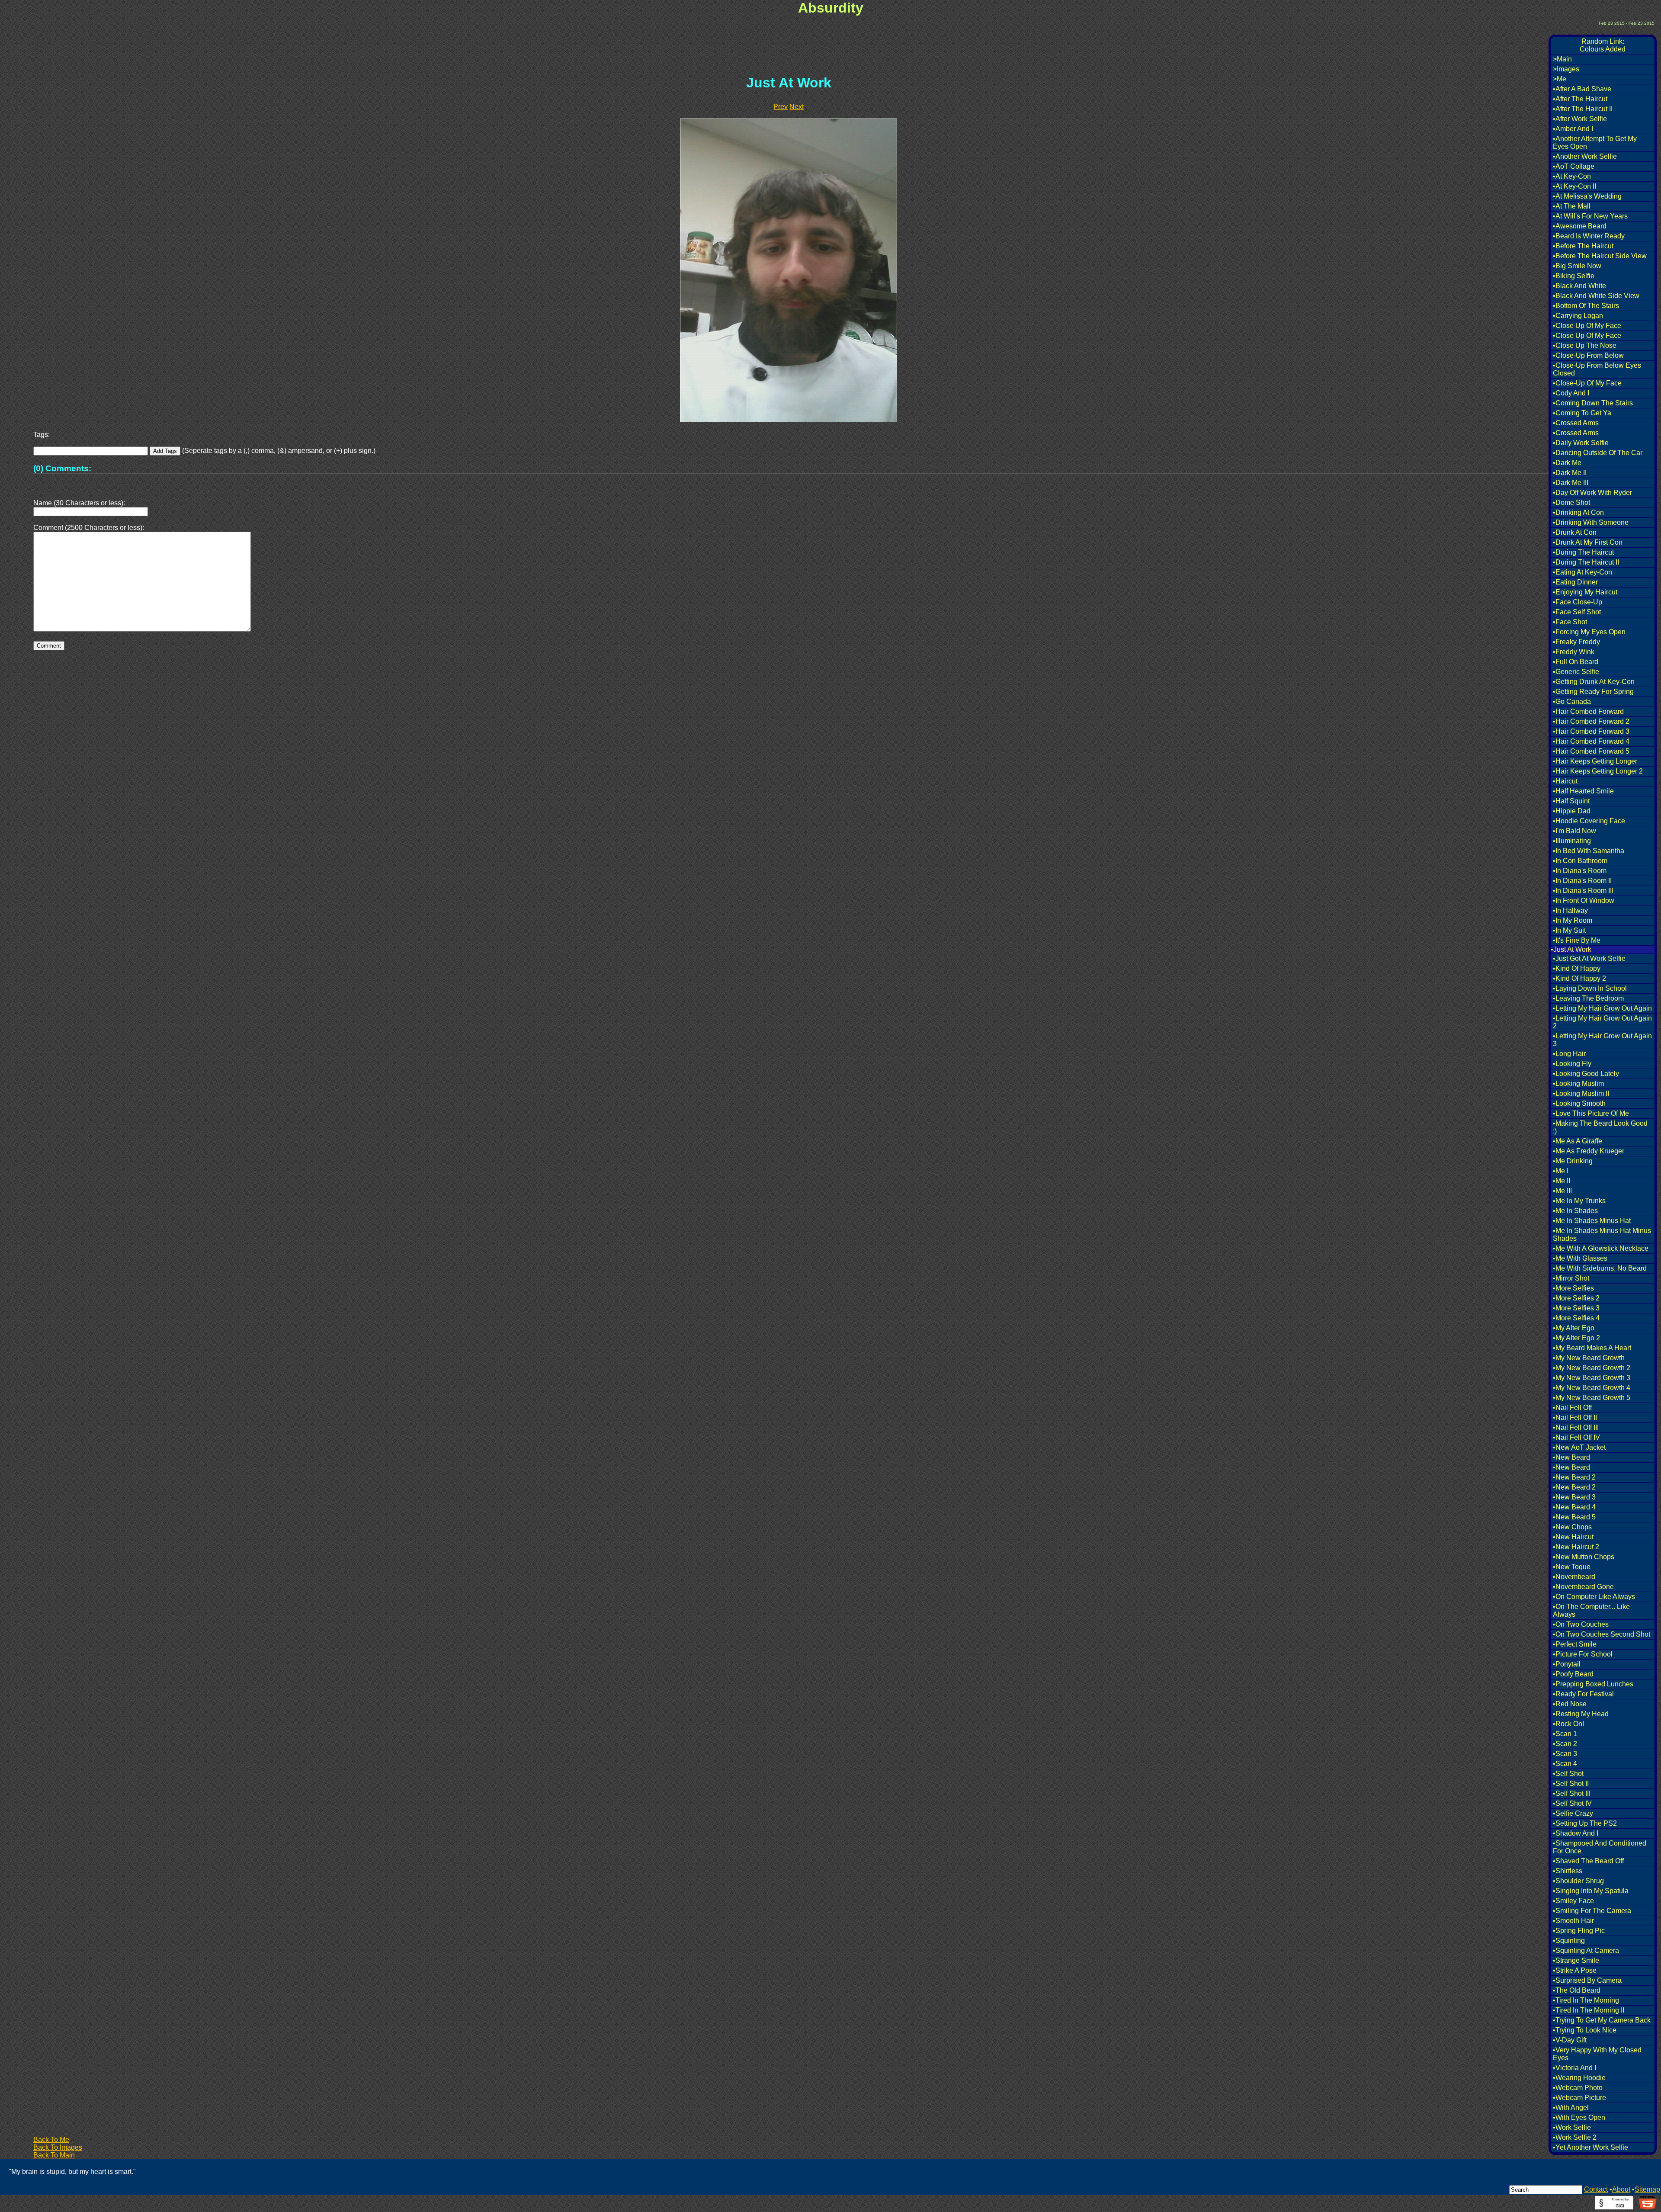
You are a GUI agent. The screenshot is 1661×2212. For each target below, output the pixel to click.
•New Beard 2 (1574, 1477)
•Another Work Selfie (1585, 156)
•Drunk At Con (1575, 532)
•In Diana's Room (1580, 871)
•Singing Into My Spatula (1591, 1891)
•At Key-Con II (1574, 186)
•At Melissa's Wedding (1587, 196)
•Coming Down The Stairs (1593, 403)
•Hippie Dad (1572, 811)
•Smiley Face (1573, 1901)
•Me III (1562, 1191)
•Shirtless (1568, 1871)
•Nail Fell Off (1572, 1408)
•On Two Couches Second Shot (1602, 1634)
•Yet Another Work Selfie (1590, 2147)
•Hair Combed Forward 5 (1591, 751)
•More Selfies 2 (1576, 1298)
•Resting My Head (1581, 1714)
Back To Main (54, 2155)
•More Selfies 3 (1576, 1308)
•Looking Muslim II (1581, 1093)
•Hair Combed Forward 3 (1591, 731)
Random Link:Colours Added (1603, 45)
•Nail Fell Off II (1575, 1417)
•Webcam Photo (1578, 2088)
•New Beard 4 (1574, 1507)
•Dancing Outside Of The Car (1598, 453)
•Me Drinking (1573, 1161)
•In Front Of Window (1584, 901)
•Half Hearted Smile (1583, 791)
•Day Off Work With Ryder (1592, 493)
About (1621, 2189)
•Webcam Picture (1579, 2098)
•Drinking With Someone (1591, 522)
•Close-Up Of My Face (1587, 383)
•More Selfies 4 (1576, 1318)
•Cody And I (1571, 393)
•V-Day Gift (1570, 2040)
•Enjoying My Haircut (1585, 592)
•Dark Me (1567, 463)
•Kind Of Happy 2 (1579, 978)
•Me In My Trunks (1579, 1201)
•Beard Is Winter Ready (1589, 236)
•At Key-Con (1572, 176)
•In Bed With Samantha (1589, 851)
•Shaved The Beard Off (1588, 1861)
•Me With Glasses (1580, 1258)
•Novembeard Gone (1583, 1587)
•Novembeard (1574, 1577)
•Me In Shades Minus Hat (1592, 1221)
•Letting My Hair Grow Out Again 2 (1602, 1022)
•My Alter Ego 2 (1576, 1338)
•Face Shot (1570, 622)
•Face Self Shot (1577, 612)
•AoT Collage (1574, 166)
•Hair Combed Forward (1588, 711)
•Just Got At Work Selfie (1589, 958)
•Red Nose (1570, 1704)
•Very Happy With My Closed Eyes (1597, 2054)
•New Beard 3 (1574, 1497)
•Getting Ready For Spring (1593, 692)
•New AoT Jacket (1579, 1447)
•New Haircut (1573, 1537)
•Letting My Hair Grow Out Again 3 (1602, 1040)
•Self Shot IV (1572, 1803)
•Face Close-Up (1578, 602)
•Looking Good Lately (1586, 1074)
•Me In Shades (1575, 1211)
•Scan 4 (1565, 1764)
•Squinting (1569, 1941)
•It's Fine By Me (1577, 940)
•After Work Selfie (1580, 119)
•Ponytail (1567, 1664)
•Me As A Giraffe (1578, 1141)
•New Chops (1572, 1527)
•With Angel (1571, 2108)
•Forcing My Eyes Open (1589, 632)
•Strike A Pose (1575, 1970)
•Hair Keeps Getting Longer (1595, 761)
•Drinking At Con (1578, 512)
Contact (1596, 2189)
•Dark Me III (1571, 483)
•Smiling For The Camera (1592, 1911)
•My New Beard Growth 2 (1592, 1368)
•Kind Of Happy (1577, 968)
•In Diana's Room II (1582, 881)
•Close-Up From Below (1588, 355)
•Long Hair (1569, 1054)
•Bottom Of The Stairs (1586, 306)
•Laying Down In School (1590, 988)
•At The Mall (1572, 206)
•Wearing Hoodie (1579, 2078)
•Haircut (1565, 781)
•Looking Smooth (1579, 1103)
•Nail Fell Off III (1576, 1427)
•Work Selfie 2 (1575, 2137)
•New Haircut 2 (1576, 1547)
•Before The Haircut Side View (1600, 256)
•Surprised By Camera (1587, 1980)
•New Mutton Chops (1584, 1557)
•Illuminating (1572, 841)
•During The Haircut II (1586, 562)
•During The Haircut (1583, 552)
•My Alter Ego (1574, 1328)
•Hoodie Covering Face (1589, 821)
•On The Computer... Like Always (1591, 1610)
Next (797, 107)
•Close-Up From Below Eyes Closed (1597, 369)
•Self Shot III (1572, 1793)
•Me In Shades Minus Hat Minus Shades (1602, 1234)
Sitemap (1647, 2189)
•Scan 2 (1565, 1744)
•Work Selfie (1572, 2127)
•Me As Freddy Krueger (1589, 1151)
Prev (781, 107)
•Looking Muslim (1578, 1084)
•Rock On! (1568, 1724)
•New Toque (1572, 1567)
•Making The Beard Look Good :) (1600, 1127)
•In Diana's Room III (1583, 891)
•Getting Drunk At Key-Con (1594, 682)
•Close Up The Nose (1585, 345)
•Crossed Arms (1576, 423)
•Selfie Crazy (1573, 1813)
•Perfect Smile (1575, 1644)
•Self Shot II (1571, 1783)
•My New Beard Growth (1589, 1358)
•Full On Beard (1576, 662)
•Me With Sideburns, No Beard (1600, 1268)
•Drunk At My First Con (1588, 542)
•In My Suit (1569, 930)
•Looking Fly (1572, 1064)
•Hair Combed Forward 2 (1591, 721)
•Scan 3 (1565, 1754)
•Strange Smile (1576, 1960)
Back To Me (51, 2140)
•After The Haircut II (1583, 109)
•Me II (1562, 1181)
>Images (1566, 69)
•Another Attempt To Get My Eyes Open (1595, 143)
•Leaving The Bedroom (1588, 998)
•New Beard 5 (1574, 1517)
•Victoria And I (1574, 2068)
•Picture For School (1583, 1654)
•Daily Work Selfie (1581, 443)
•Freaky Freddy (1576, 642)
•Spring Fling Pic (1579, 1931)
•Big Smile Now (1577, 266)
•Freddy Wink (1574, 652)
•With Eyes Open (1579, 2117)
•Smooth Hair (1573, 1921)
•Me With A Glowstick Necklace (1601, 1248)
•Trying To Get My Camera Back (1602, 2020)
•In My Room (1573, 920)
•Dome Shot (1571, 502)
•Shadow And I (1576, 1833)
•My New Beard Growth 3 (1592, 1378)
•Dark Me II (1570, 473)
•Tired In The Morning (1586, 2000)
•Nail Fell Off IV (1576, 1437)
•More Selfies (1573, 1288)
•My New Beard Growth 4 (1592, 1388)
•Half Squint (1571, 801)
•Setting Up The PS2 (1585, 1823)
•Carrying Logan (1578, 316)
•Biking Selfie (1574, 276)
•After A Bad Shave (1582, 89)
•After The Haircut (1580, 99)
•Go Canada (1572, 701)
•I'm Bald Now (1574, 831)
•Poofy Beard (1573, 1674)
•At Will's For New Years (1590, 216)
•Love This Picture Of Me (1591, 1113)
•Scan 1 (1565, 1734)
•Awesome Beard (1580, 226)
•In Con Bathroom (1580, 861)
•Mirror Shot (1571, 1278)
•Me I (1561, 1171)
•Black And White (1579, 286)
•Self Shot (1568, 1774)
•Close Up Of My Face (1587, 326)
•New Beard (1571, 1457)
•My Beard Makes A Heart (1592, 1348)
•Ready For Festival (1583, 1694)
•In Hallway (1570, 910)
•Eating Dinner (1575, 582)
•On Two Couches (1581, 1624)
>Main (1562, 59)
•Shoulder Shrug (1578, 1881)
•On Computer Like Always (1594, 1597)
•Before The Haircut (1583, 246)
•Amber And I (1573, 129)
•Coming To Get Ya (1582, 413)
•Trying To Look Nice (1585, 2030)
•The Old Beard (1577, 1990)
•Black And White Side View (1596, 296)
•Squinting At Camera (1586, 1950)
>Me (1560, 79)
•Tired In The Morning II (1589, 2010)
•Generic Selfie (1576, 672)
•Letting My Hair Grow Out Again (1602, 1008)
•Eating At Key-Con (1582, 572)
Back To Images (58, 2147)
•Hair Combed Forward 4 (1591, 741)
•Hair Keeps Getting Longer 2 (1598, 771)
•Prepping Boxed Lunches (1593, 1684)
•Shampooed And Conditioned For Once (1600, 1847)
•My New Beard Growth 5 (1592, 1398)
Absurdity (831, 8)
